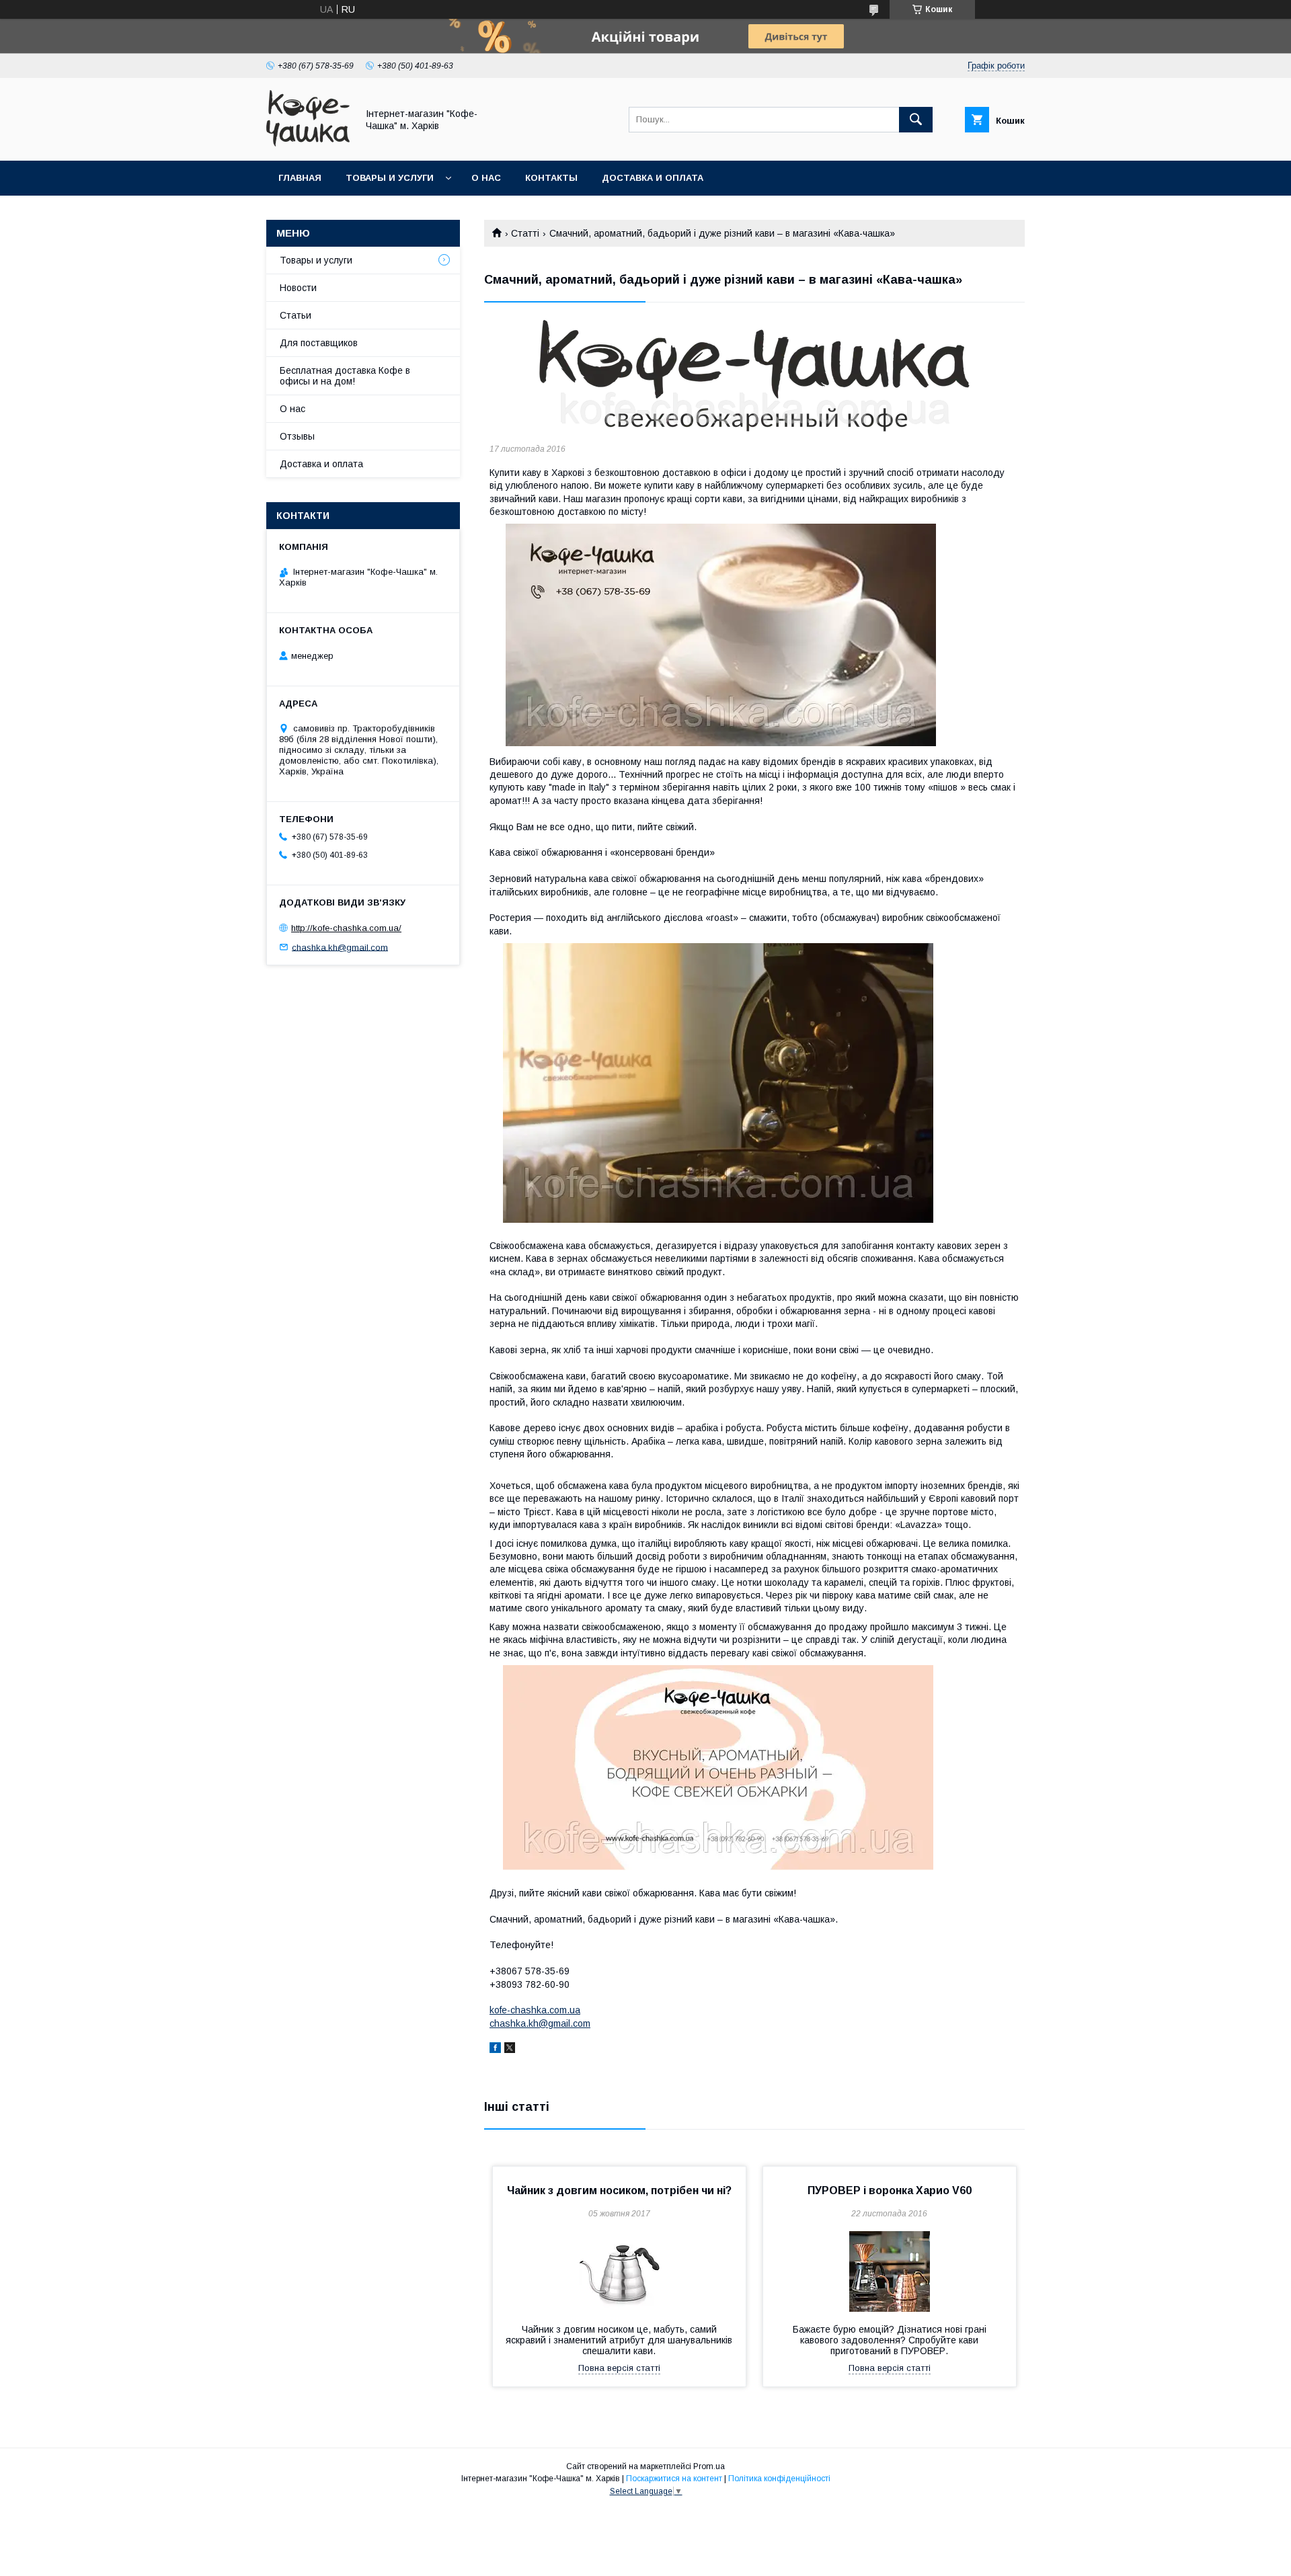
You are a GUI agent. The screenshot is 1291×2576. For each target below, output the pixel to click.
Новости (298, 288)
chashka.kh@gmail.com (540, 2023)
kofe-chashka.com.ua (535, 2010)
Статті (525, 233)
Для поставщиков (319, 343)
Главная (300, 178)
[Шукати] (916, 120)
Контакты (551, 178)
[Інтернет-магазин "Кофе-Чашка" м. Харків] (308, 143)
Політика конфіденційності (779, 2479)
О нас (486, 178)
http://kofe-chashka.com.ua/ (346, 928)
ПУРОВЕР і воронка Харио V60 (890, 2190)
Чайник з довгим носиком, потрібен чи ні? (619, 2190)
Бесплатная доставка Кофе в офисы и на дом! (345, 376)
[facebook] (495, 2050)
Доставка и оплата (653, 178)
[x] (510, 2050)
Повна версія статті (619, 2368)
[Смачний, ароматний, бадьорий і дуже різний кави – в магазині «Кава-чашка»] (754, 376)
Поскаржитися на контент (674, 2479)
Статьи (296, 315)
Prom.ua (709, 2466)
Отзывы (297, 436)
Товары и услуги (390, 178)
